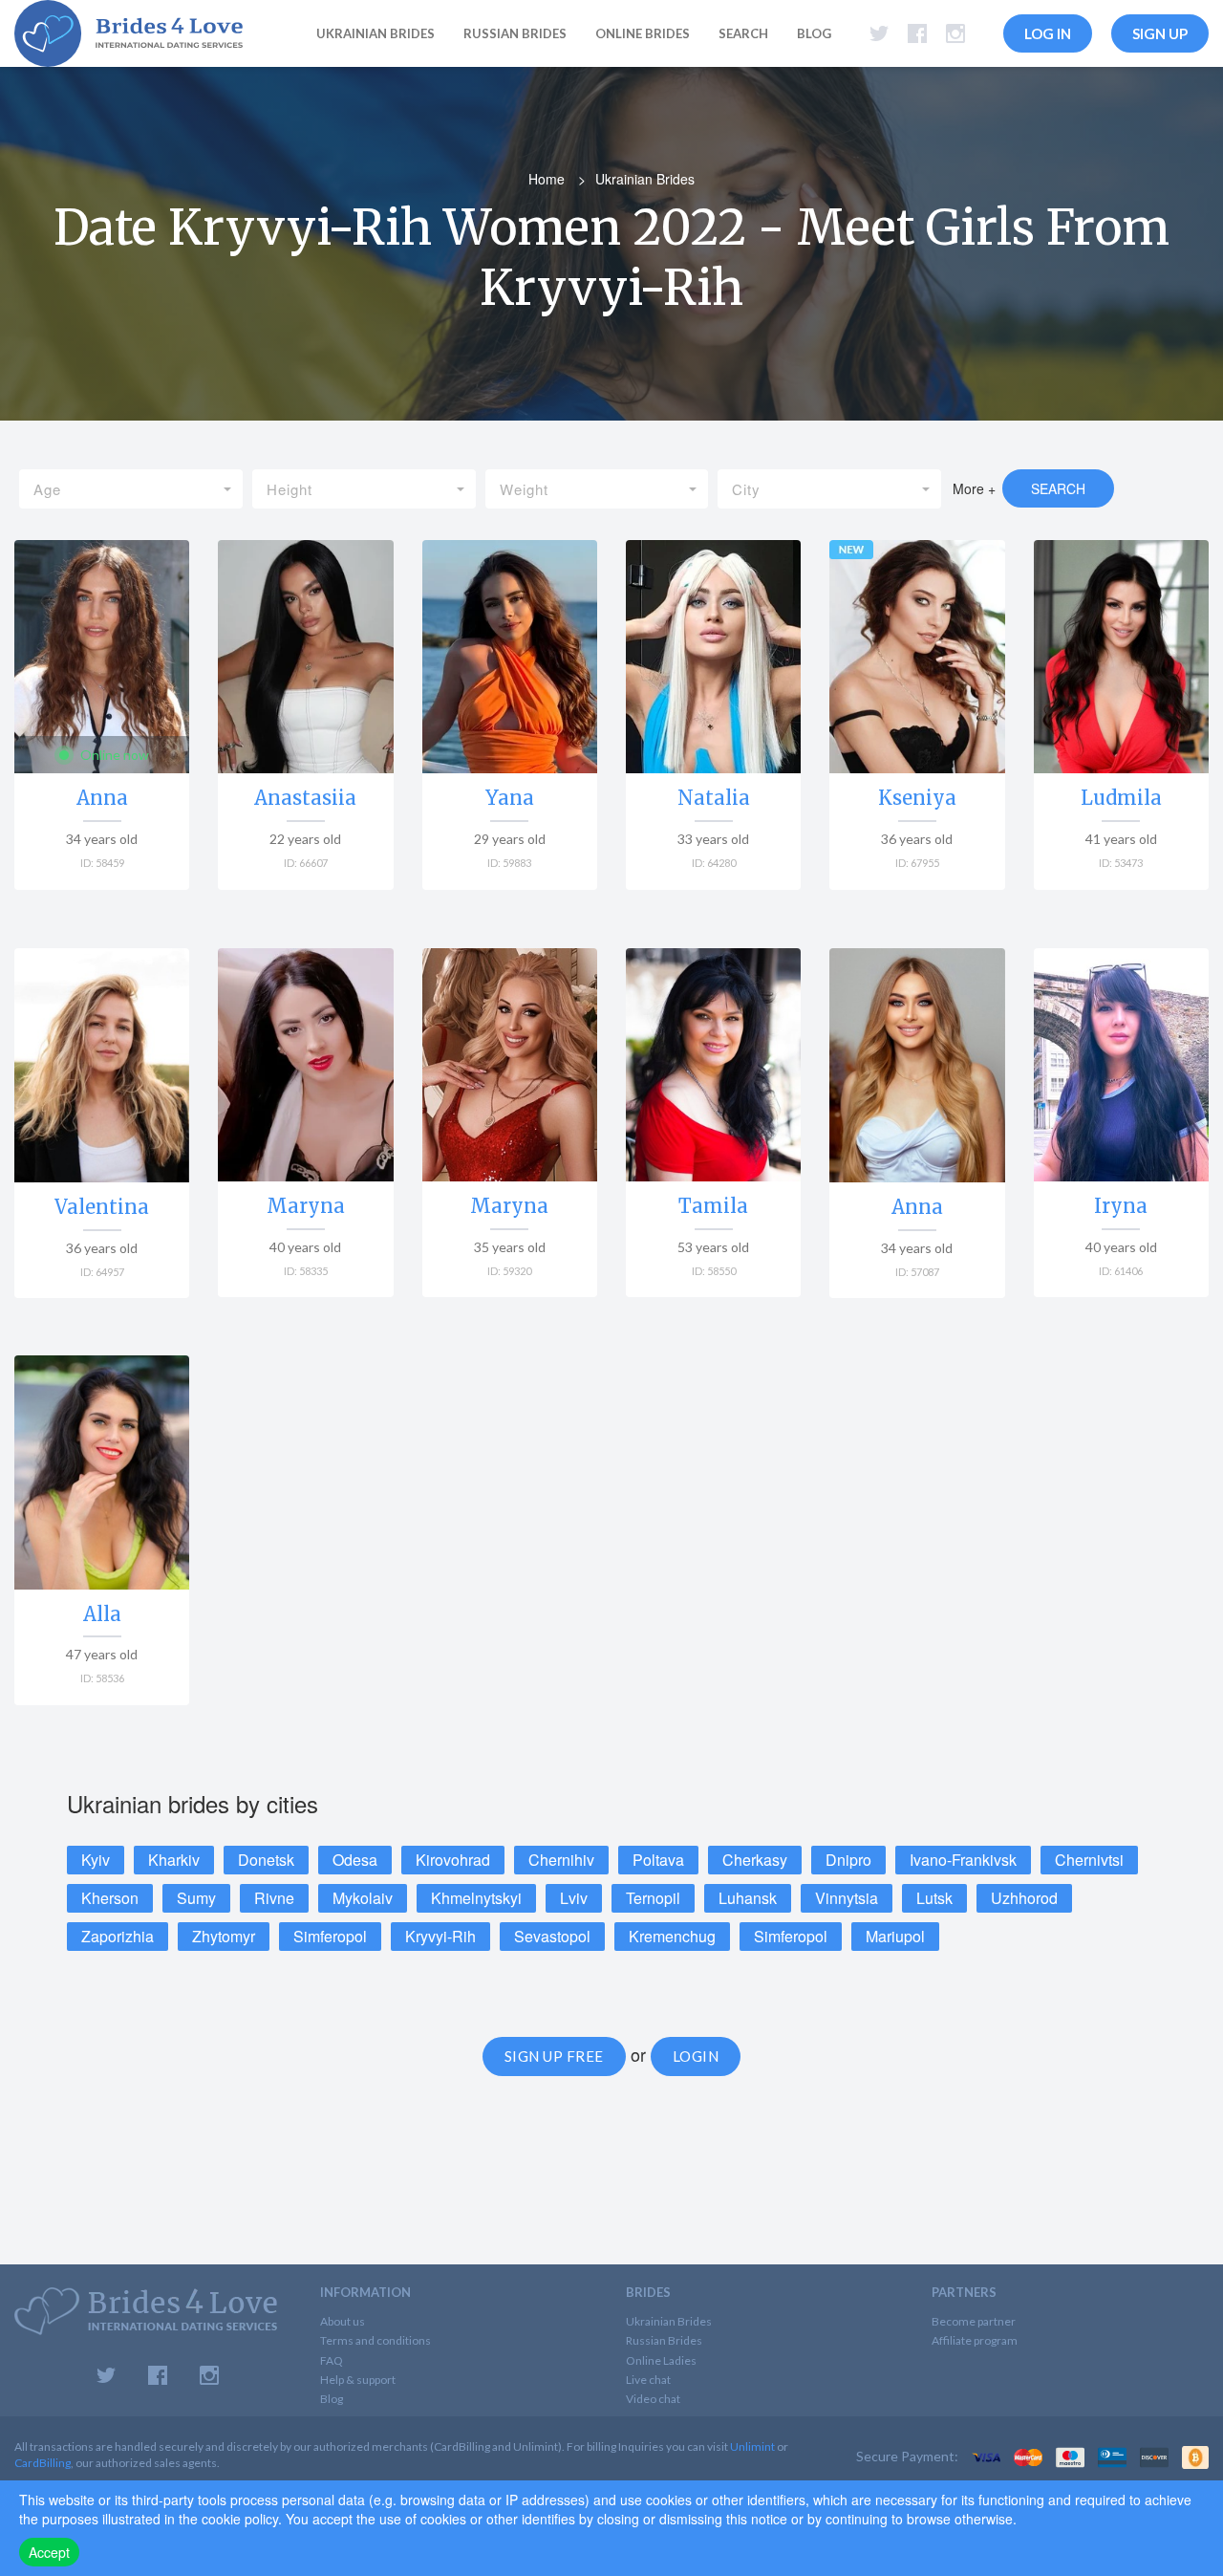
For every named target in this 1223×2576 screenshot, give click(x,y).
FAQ (332, 2360)
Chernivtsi (1089, 1860)
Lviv (574, 1898)
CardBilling (43, 2463)
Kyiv (96, 1860)
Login (696, 2056)
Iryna (1121, 1206)
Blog (814, 33)
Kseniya (917, 798)
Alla (102, 1614)
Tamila (713, 1206)
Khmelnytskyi (476, 1898)
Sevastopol (552, 1936)
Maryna (306, 1206)
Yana (510, 798)
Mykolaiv (363, 1898)
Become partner (974, 2321)
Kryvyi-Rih (440, 1936)
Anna (102, 798)
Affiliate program (975, 2340)
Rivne (274, 1898)
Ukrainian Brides (669, 2321)
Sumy (196, 1898)
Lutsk (934, 1898)
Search (743, 33)
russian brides (515, 33)
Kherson (110, 1898)
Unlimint (752, 2446)
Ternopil (653, 1898)
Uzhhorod (1024, 1898)
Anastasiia (305, 798)
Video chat (653, 2399)
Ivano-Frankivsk (963, 1860)
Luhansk (748, 1898)
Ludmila (1121, 798)
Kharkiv (174, 1860)
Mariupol (895, 1936)
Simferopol (330, 1936)
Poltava (658, 1860)
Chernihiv (561, 1860)
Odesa (355, 1860)
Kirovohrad (453, 1860)
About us (343, 2321)
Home (547, 179)
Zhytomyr (224, 1936)
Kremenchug (672, 1936)
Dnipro (848, 1860)
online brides (643, 33)
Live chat (648, 2380)
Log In (1048, 33)
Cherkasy (755, 1860)
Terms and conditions (375, 2340)
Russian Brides (664, 2340)
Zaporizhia (118, 1936)
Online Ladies (661, 2360)
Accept (49, 2552)
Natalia (714, 798)
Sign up (1160, 33)
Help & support (358, 2380)
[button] (131, 489)
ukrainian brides (375, 33)
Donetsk (266, 1860)
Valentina (102, 1207)
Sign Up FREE (554, 2056)
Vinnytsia (847, 1898)
